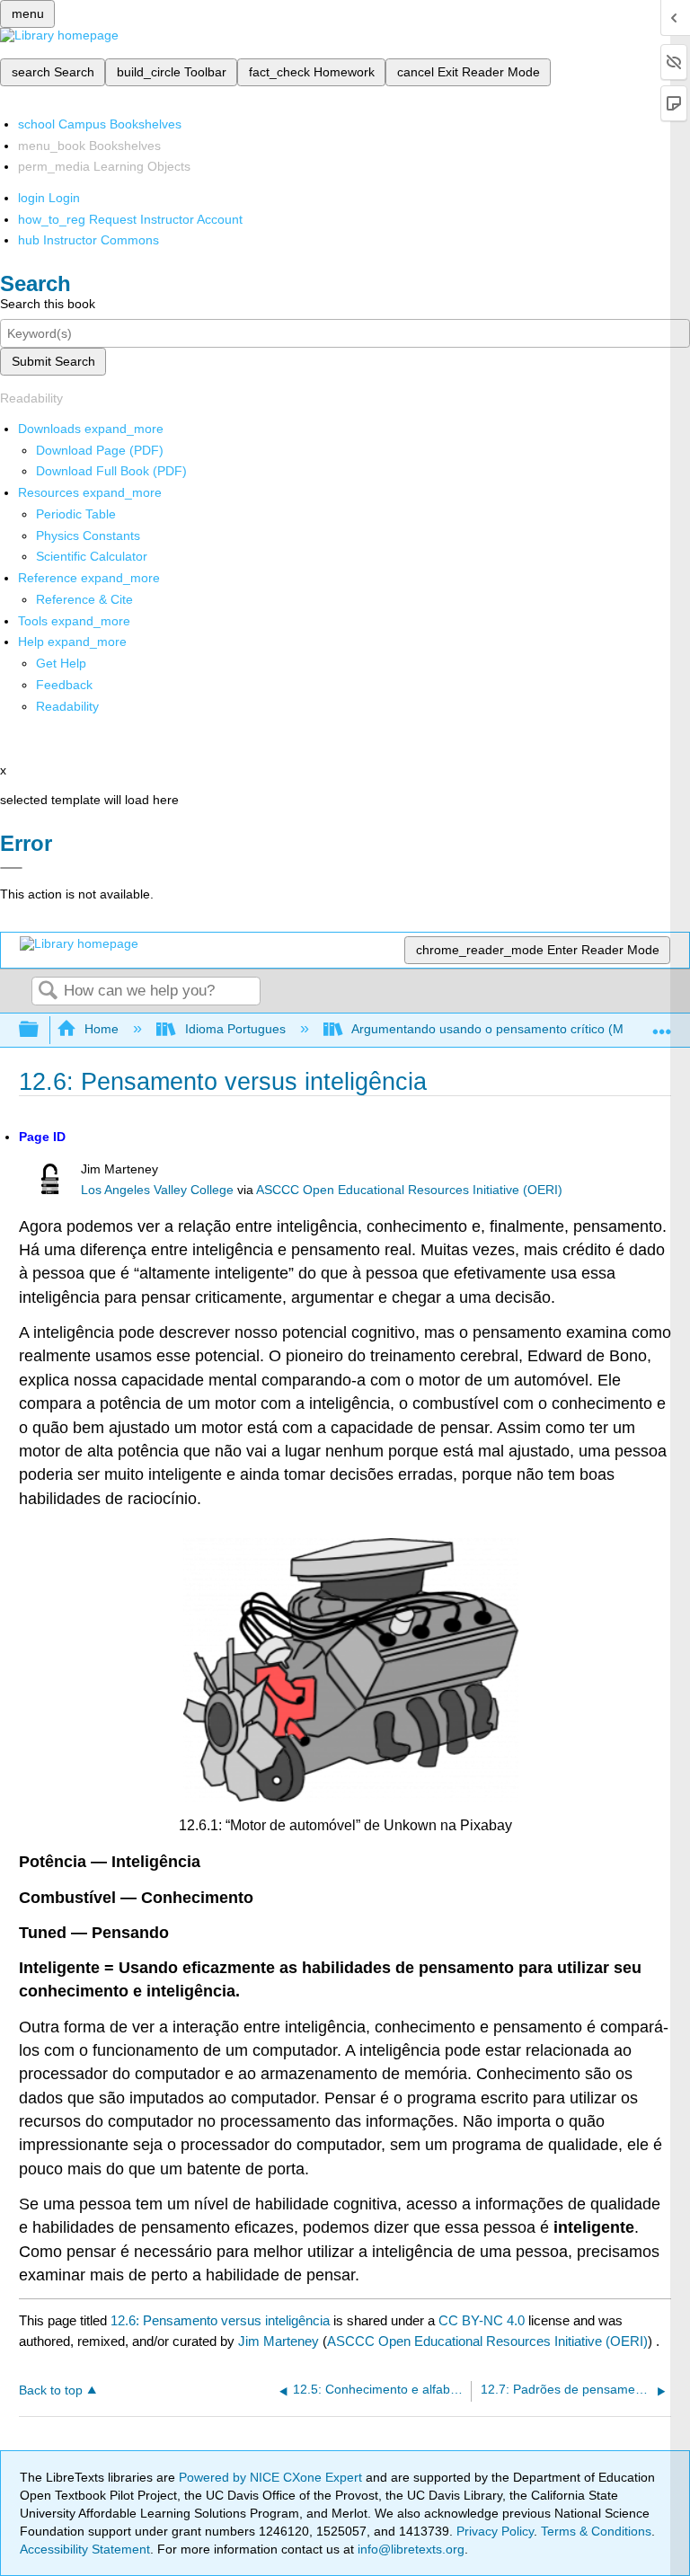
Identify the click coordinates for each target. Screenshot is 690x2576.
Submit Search (53, 361)
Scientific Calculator (92, 556)
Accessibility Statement (85, 2549)
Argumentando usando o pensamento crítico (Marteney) (511, 1029)
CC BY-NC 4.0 (482, 2320)
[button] (64, 685)
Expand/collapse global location (662, 1025)
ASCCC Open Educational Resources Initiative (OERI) (409, 1190)
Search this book (48, 304)
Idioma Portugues (235, 1029)
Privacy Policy (495, 2531)
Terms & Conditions (596, 2531)
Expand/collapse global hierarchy (40, 1030)
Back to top (51, 2390)
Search (48, 991)
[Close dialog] (11, 868)
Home (102, 1029)
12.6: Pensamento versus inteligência (220, 2320)
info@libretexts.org (409, 2549)
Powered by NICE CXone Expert (272, 2477)
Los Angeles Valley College (157, 1190)
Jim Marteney (279, 2341)
